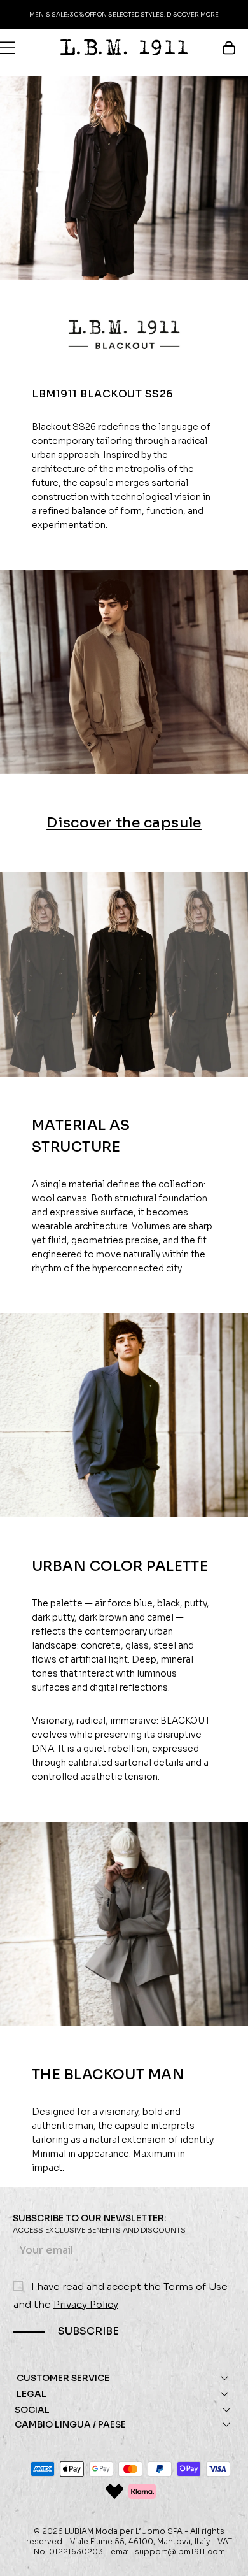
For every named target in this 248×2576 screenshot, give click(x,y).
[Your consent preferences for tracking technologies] (226, 2554)
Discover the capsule (124, 823)
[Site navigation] (8, 48)
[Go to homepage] (124, 47)
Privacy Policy (86, 2304)
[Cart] (235, 48)
